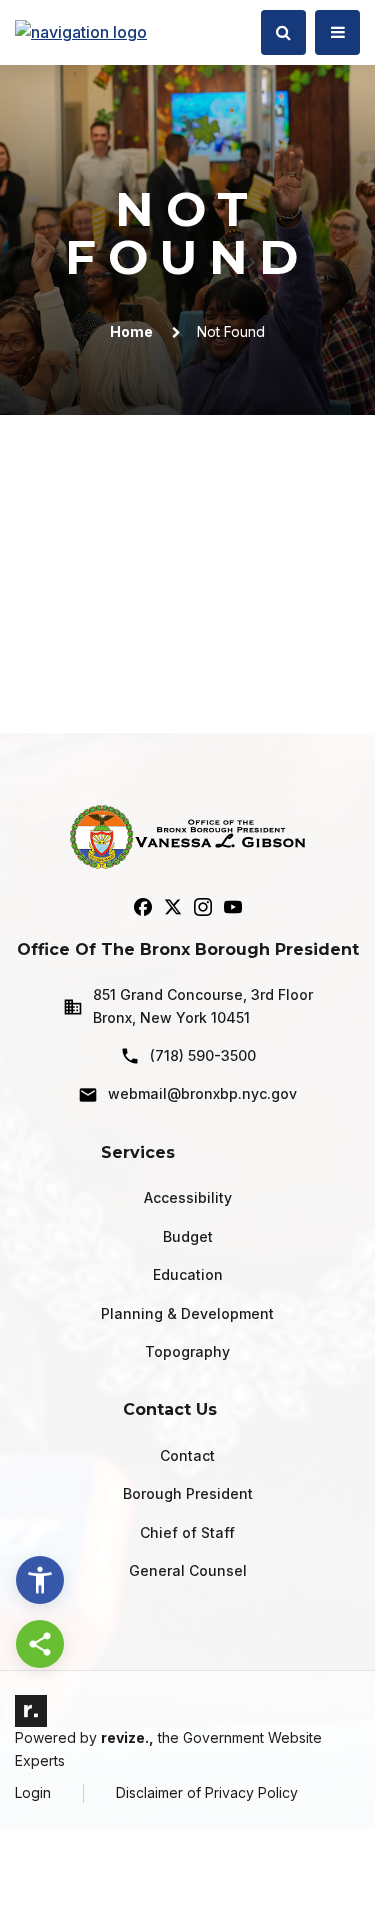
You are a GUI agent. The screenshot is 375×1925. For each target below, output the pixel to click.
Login (33, 1792)
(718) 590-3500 (203, 1055)
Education (188, 1274)
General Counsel (188, 1570)
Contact (187, 1455)
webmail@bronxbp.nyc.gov (202, 1093)
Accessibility (188, 1197)
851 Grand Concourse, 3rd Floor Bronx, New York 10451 (203, 1005)
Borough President (188, 1493)
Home (131, 331)
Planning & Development (187, 1313)
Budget (188, 1236)
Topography (187, 1351)
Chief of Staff (187, 1532)
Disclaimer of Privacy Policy (207, 1792)
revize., (127, 1737)
